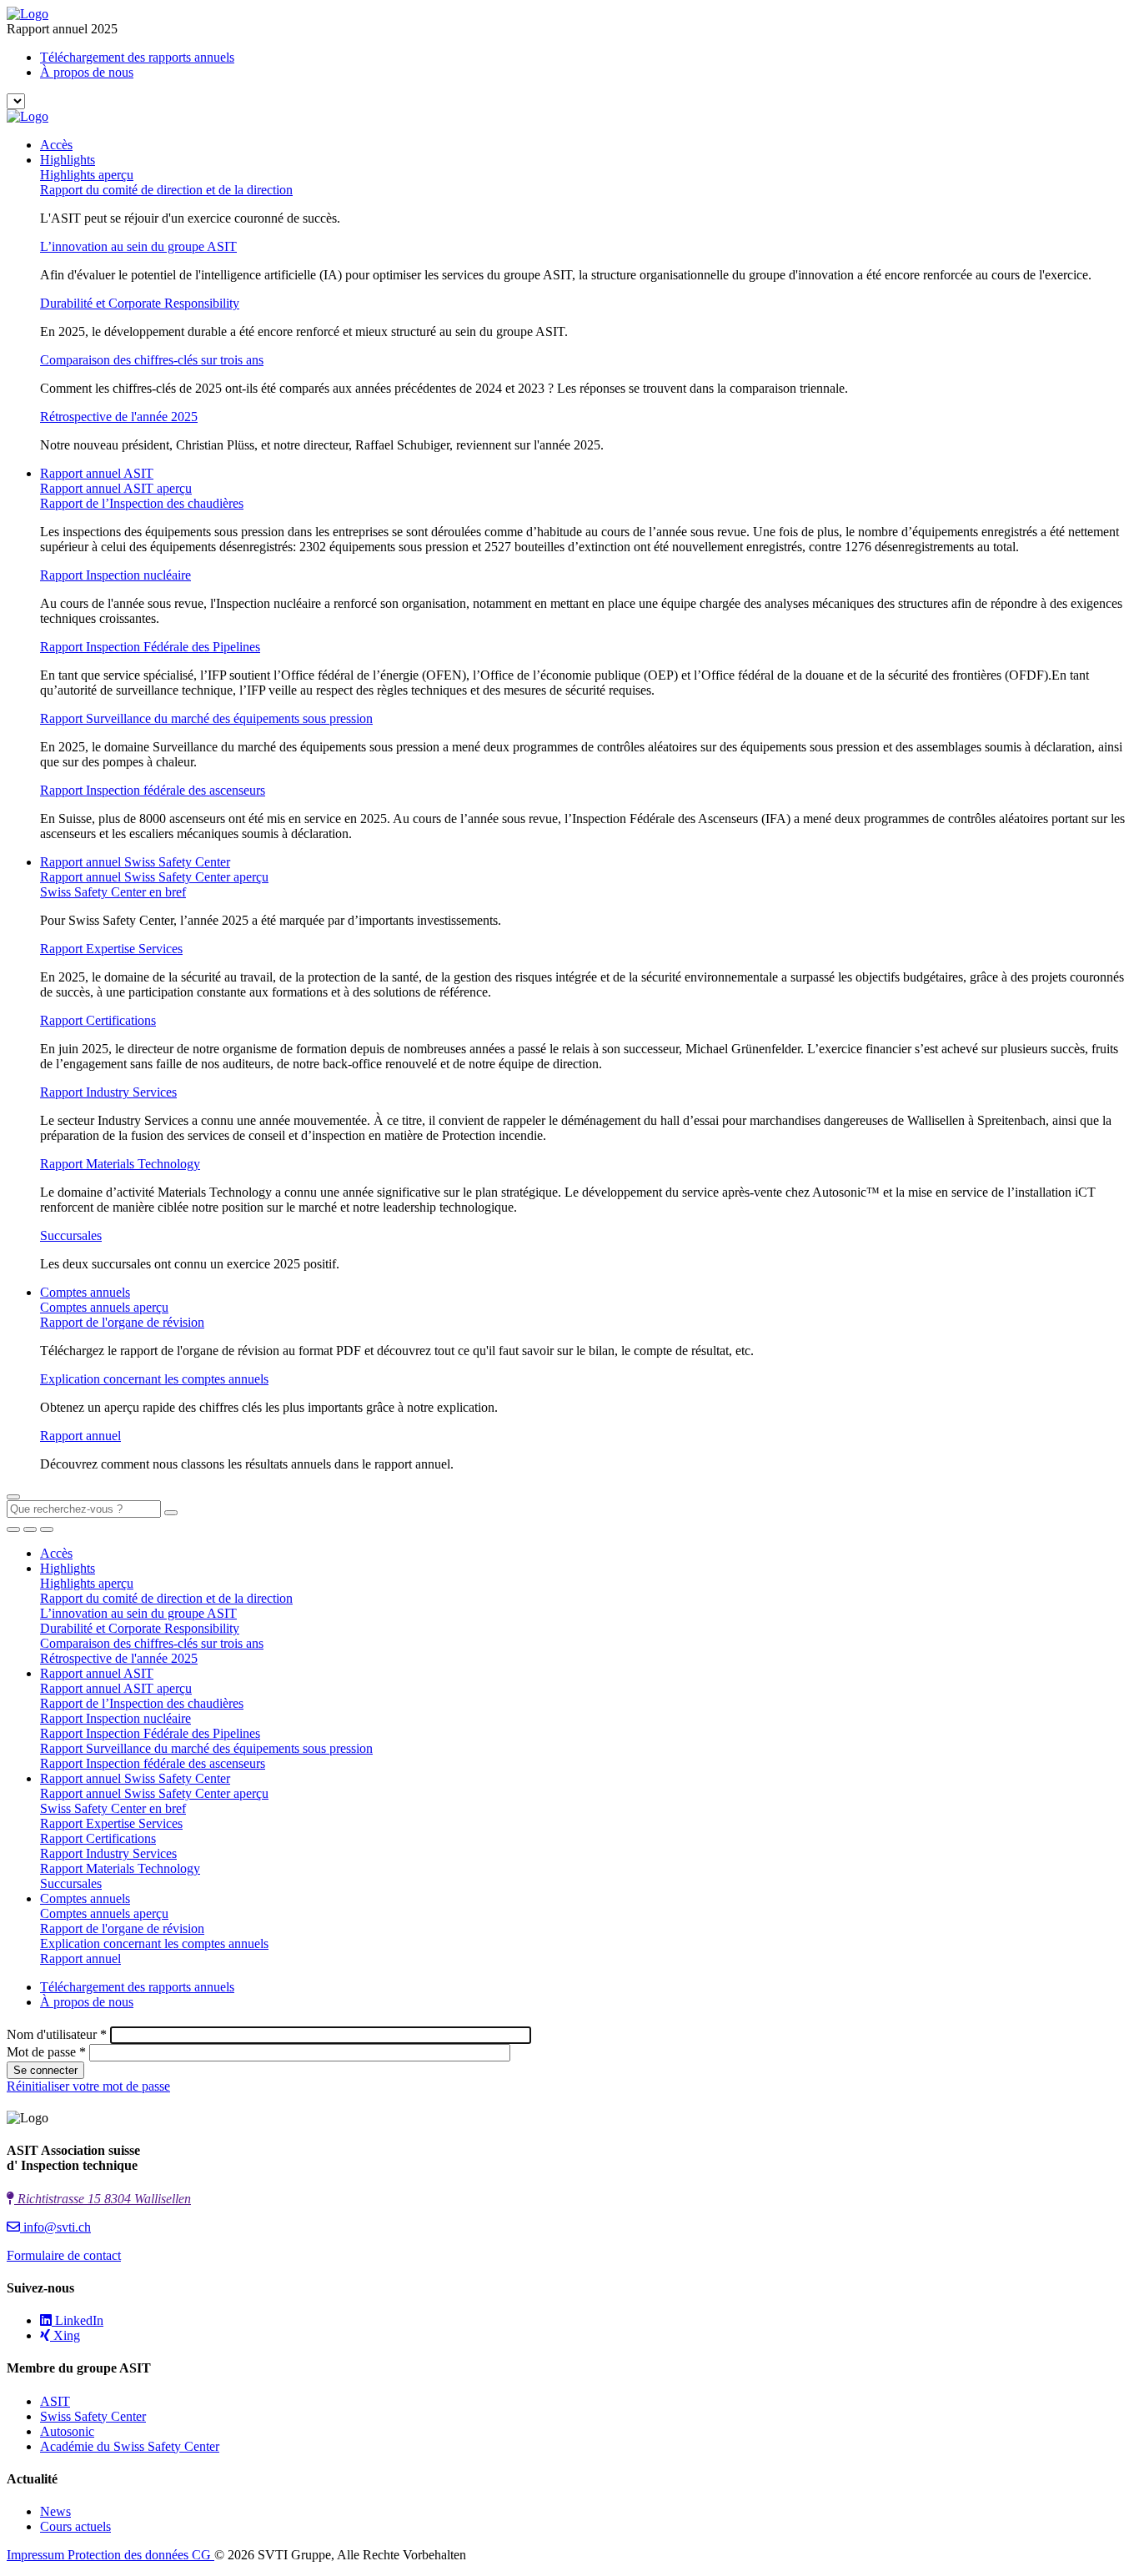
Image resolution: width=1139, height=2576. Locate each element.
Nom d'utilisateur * (57, 2034)
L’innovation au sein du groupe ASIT (138, 246)
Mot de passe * (46, 2052)
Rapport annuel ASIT (97, 473)
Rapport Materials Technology (120, 1164)
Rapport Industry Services (108, 1092)
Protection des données (130, 2555)
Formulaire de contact (64, 2255)
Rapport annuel (80, 1436)
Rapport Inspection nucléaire (115, 575)
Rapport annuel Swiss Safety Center (135, 862)
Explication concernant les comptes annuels (154, 1379)
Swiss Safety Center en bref (113, 892)
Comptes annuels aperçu (104, 1307)
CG (203, 2555)
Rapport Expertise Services (111, 949)
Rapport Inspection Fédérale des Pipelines (150, 647)
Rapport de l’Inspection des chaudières (142, 503)
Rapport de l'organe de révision (122, 1322)
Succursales (71, 1235)
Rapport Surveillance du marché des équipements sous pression (206, 718)
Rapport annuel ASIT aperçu (116, 488)
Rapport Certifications (98, 1020)
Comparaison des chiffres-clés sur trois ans (152, 360)
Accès (56, 145)
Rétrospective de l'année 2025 (119, 417)
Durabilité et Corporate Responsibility (140, 303)
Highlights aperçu (87, 175)
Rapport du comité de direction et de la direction (166, 190)
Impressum (37, 2555)
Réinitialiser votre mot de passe (88, 2086)
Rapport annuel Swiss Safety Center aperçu (154, 877)
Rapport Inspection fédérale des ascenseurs (153, 790)
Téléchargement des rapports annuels (137, 57)
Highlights (68, 160)
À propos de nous (87, 72)
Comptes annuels (85, 1292)
